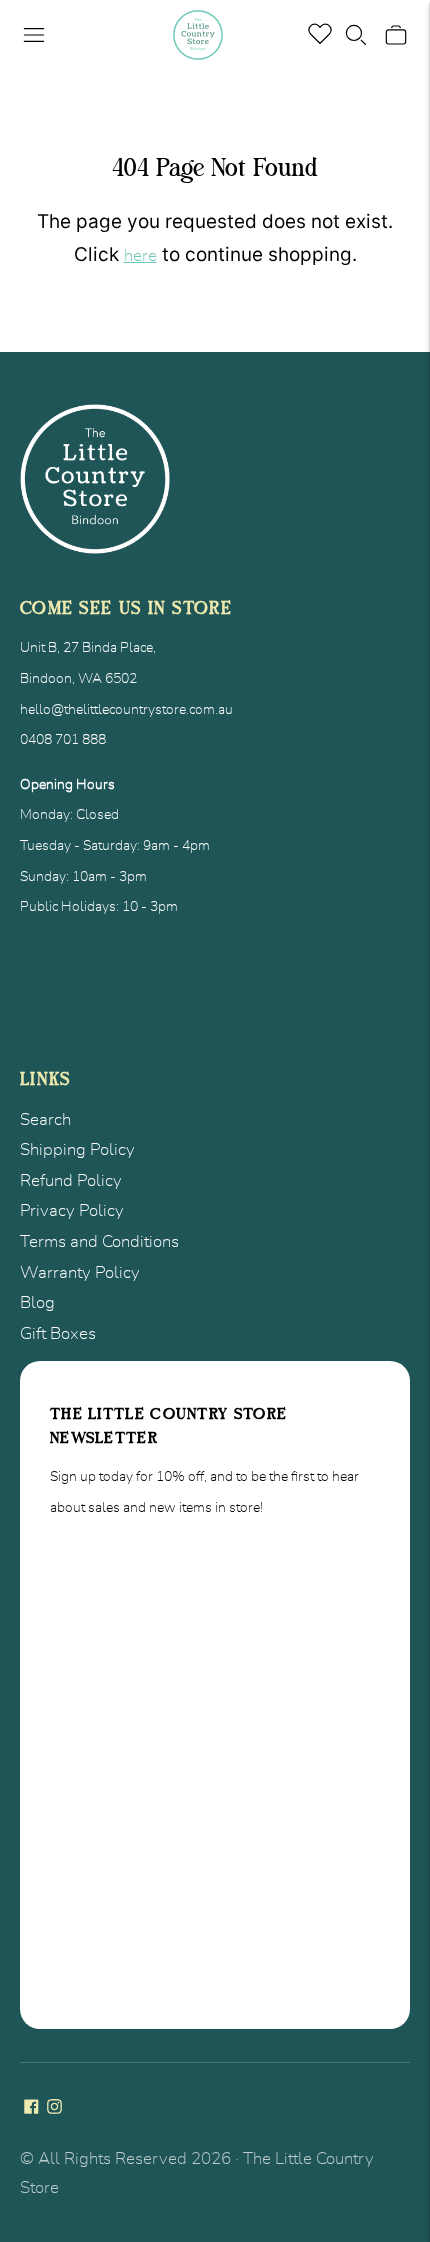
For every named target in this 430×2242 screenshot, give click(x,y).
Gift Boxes (58, 1333)
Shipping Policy (77, 1149)
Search (45, 1119)
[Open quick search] (356, 35)
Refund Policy (71, 1180)
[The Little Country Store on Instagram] (54, 2108)
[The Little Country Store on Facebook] (31, 2108)
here (140, 255)
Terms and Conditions (99, 1241)
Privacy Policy (72, 1210)
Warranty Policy (80, 1272)
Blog (37, 1302)
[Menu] (34, 35)
